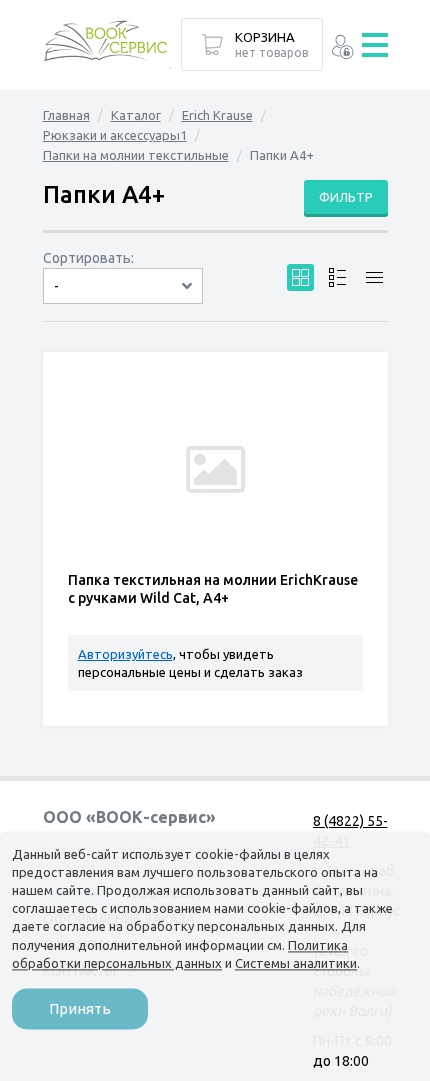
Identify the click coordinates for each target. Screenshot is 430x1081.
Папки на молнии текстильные (136, 155)
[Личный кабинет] (342, 49)
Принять (80, 1008)
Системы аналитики (296, 963)
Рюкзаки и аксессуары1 (115, 135)
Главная (66, 115)
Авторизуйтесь (125, 654)
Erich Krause (217, 115)
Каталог (136, 115)
